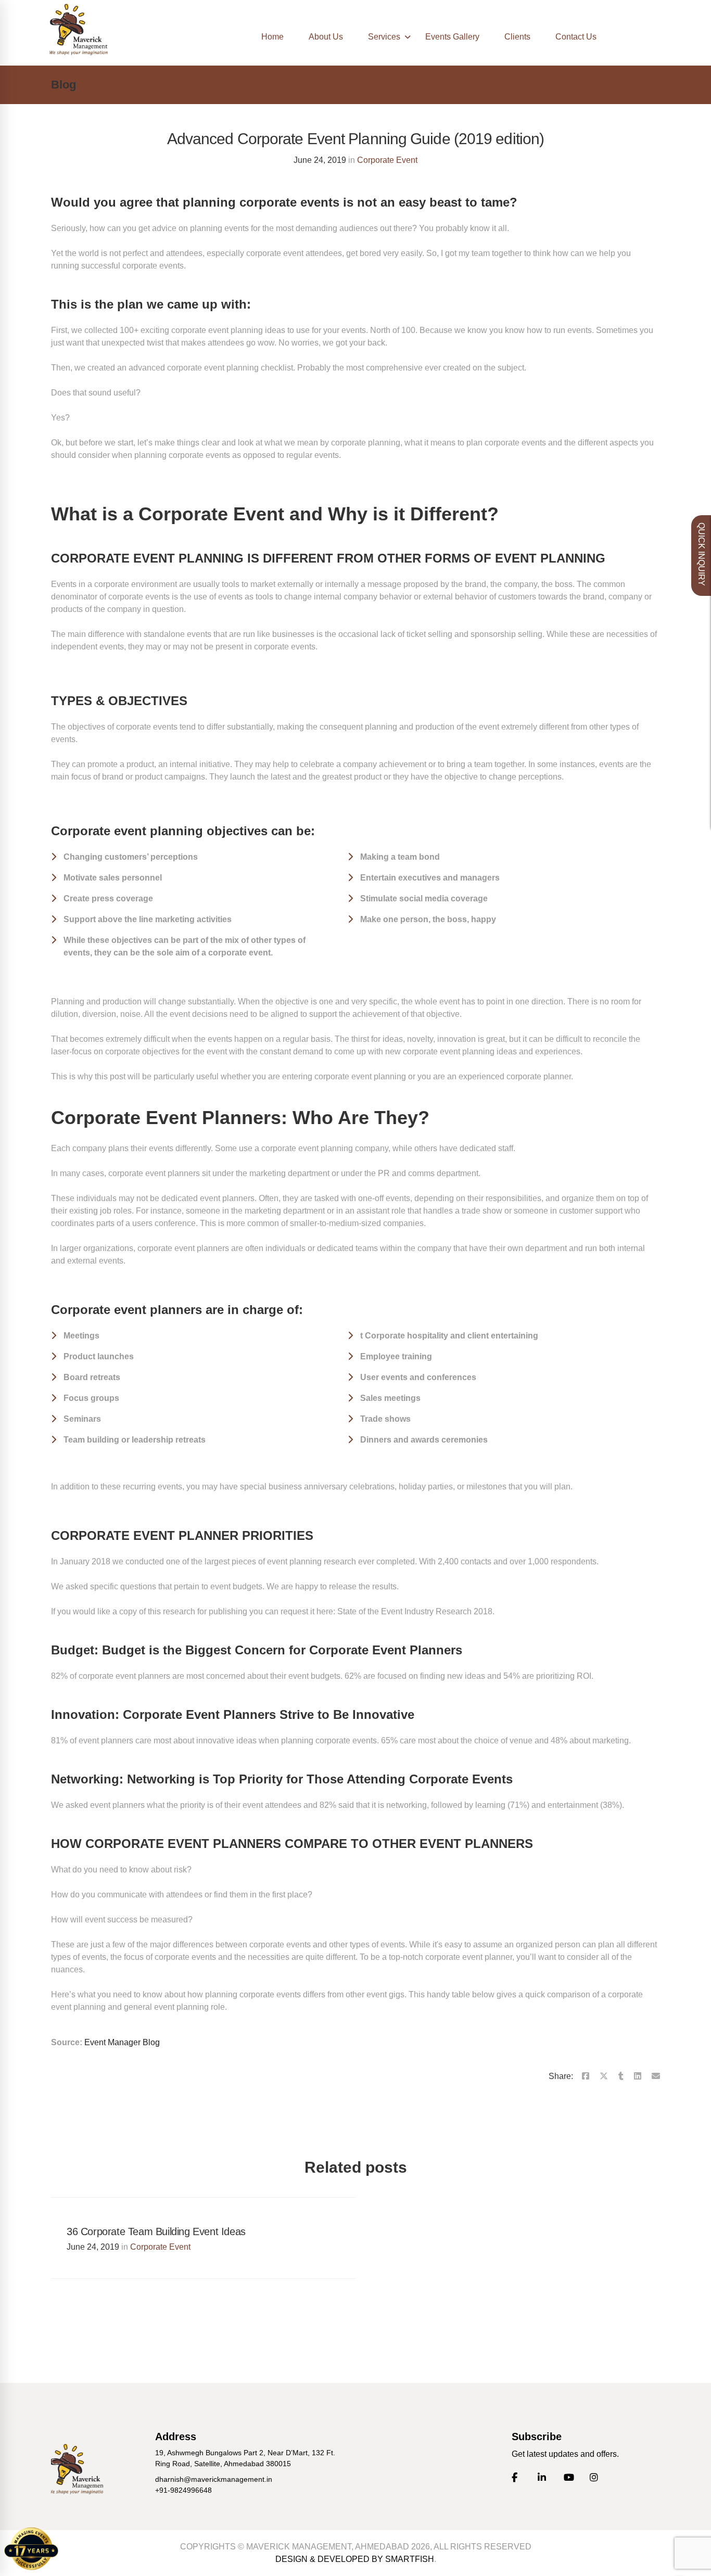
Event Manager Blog (122, 2042)
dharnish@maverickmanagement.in (214, 2479)
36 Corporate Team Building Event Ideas (156, 2231)
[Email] (656, 2076)
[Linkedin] (638, 2076)
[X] (604, 2076)
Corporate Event (387, 160)
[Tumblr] (621, 2076)
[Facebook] (586, 2076)
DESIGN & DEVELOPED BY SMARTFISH (355, 2559)
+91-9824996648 (183, 2490)
